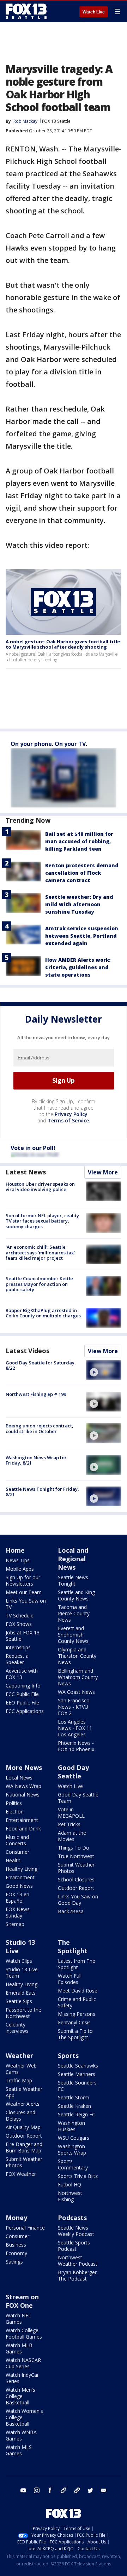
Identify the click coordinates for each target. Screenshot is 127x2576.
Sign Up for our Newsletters (23, 1580)
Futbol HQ (69, 2184)
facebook (50, 2490)
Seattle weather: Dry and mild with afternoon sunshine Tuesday (79, 904)
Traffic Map (19, 2080)
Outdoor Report (76, 1888)
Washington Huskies (71, 2126)
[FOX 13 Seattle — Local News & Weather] (26, 11)
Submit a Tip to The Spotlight (75, 2034)
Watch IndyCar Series (22, 2378)
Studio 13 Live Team (22, 1973)
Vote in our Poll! (33, 1148)
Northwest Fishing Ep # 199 (36, 1394)
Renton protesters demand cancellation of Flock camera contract (82, 873)
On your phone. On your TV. (49, 744)
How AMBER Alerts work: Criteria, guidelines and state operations (78, 967)
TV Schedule (20, 1615)
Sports (68, 2055)
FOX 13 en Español (17, 1897)
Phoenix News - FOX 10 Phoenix (76, 1746)
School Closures (76, 1879)
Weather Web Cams (21, 2069)
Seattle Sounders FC (77, 2086)
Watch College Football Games (24, 2333)
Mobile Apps (20, 1569)
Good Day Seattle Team (78, 1798)
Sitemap (15, 1924)
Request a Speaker (17, 1659)
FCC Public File (22, 1694)
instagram (37, 2490)
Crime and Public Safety (77, 2002)
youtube (23, 2490)
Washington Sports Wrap (72, 2149)
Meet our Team (24, 1592)
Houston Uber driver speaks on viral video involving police (40, 1187)
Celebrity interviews (17, 2028)
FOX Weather (21, 2174)
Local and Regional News (73, 1559)
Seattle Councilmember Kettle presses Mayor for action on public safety (39, 1284)
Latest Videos (28, 1351)
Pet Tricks (69, 1824)
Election (15, 1812)
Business (16, 2245)
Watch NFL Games (18, 2319)
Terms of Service (68, 1120)
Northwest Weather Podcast (78, 2261)
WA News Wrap (23, 1786)
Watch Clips (19, 1961)
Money (16, 2218)
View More (103, 1172)
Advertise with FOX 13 (22, 1674)
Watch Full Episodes (70, 1979)
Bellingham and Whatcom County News (78, 1677)
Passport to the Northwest (23, 2013)
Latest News (26, 1172)
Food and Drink (23, 1828)
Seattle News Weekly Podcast (76, 2231)
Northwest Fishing (70, 2196)
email (104, 2490)
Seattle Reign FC (77, 2114)
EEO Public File (22, 1703)
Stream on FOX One (22, 2301)
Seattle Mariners (77, 2074)
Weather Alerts (23, 2104)
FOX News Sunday (18, 1912)
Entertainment (22, 1820)
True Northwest (76, 1856)
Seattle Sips (19, 2001)
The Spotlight (73, 1947)
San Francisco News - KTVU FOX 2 (74, 1707)
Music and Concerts (17, 1840)
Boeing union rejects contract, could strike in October (40, 1428)
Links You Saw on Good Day (78, 1900)
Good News (19, 1886)
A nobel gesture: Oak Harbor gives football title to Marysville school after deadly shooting (63, 644)
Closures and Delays (20, 2115)
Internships (18, 1647)
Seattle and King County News (76, 1595)
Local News (19, 1778)
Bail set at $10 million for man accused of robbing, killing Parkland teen (79, 841)
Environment (20, 1877)
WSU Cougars (74, 2138)
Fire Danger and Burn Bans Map (24, 2147)
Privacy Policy (71, 1114)
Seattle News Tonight (73, 1580)
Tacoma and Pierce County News (74, 1613)
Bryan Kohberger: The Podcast (78, 2275)
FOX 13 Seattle (56, 121)
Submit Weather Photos (76, 1868)
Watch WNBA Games (21, 2435)
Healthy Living (22, 1869)
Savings (14, 2262)
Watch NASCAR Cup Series (23, 2363)
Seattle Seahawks (78, 2066)
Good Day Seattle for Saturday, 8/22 (41, 1365)
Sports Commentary (73, 2164)
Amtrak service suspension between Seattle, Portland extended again (82, 936)
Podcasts (72, 2218)
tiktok (64, 2490)
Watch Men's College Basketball (20, 2396)
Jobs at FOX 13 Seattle (23, 1636)
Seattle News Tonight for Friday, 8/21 (42, 1492)
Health (13, 1860)
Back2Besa (71, 1911)
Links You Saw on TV (26, 1604)
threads (77, 2490)
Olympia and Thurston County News (77, 1656)
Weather (19, 2055)
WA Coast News (76, 1692)
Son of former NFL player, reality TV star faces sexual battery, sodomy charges (42, 1221)
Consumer (17, 1852)
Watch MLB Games (19, 2348)
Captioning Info (23, 1686)
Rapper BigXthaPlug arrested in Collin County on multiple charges (43, 1313)
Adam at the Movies (72, 1836)
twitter (90, 2490)
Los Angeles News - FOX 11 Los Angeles (75, 1728)
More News (24, 1767)
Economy (16, 2253)
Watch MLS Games (19, 2450)
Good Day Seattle (73, 1772)
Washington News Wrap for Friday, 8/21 (36, 1460)
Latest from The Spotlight (77, 1964)
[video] (104, 1370)
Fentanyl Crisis (74, 2022)
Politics (14, 1803)
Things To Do (74, 1848)
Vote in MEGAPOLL (71, 1813)
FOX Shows (19, 1624)
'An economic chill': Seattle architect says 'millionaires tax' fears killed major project (40, 1252)
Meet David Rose (78, 1991)
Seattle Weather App (24, 2092)
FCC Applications (25, 1711)
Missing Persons (77, 2014)
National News (23, 1795)
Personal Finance (25, 2228)
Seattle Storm (74, 2097)
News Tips (18, 1560)
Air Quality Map (23, 2127)
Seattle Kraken (74, 2106)
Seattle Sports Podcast (74, 2246)
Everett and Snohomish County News (73, 1635)
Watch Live (94, 12)
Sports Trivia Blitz (78, 2176)
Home (15, 1550)
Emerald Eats (21, 1993)
